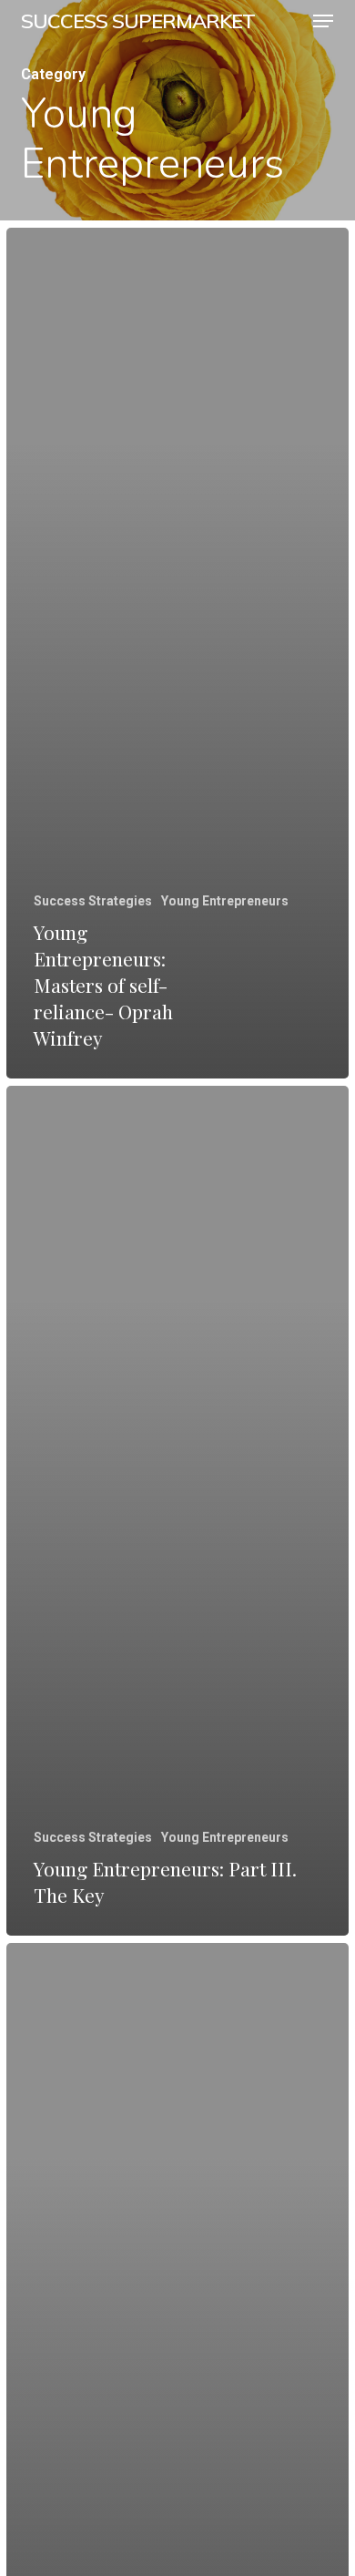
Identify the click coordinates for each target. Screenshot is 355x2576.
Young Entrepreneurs (225, 901)
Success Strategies (93, 901)
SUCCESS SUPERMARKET (138, 21)
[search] (287, 21)
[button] (323, 21)
